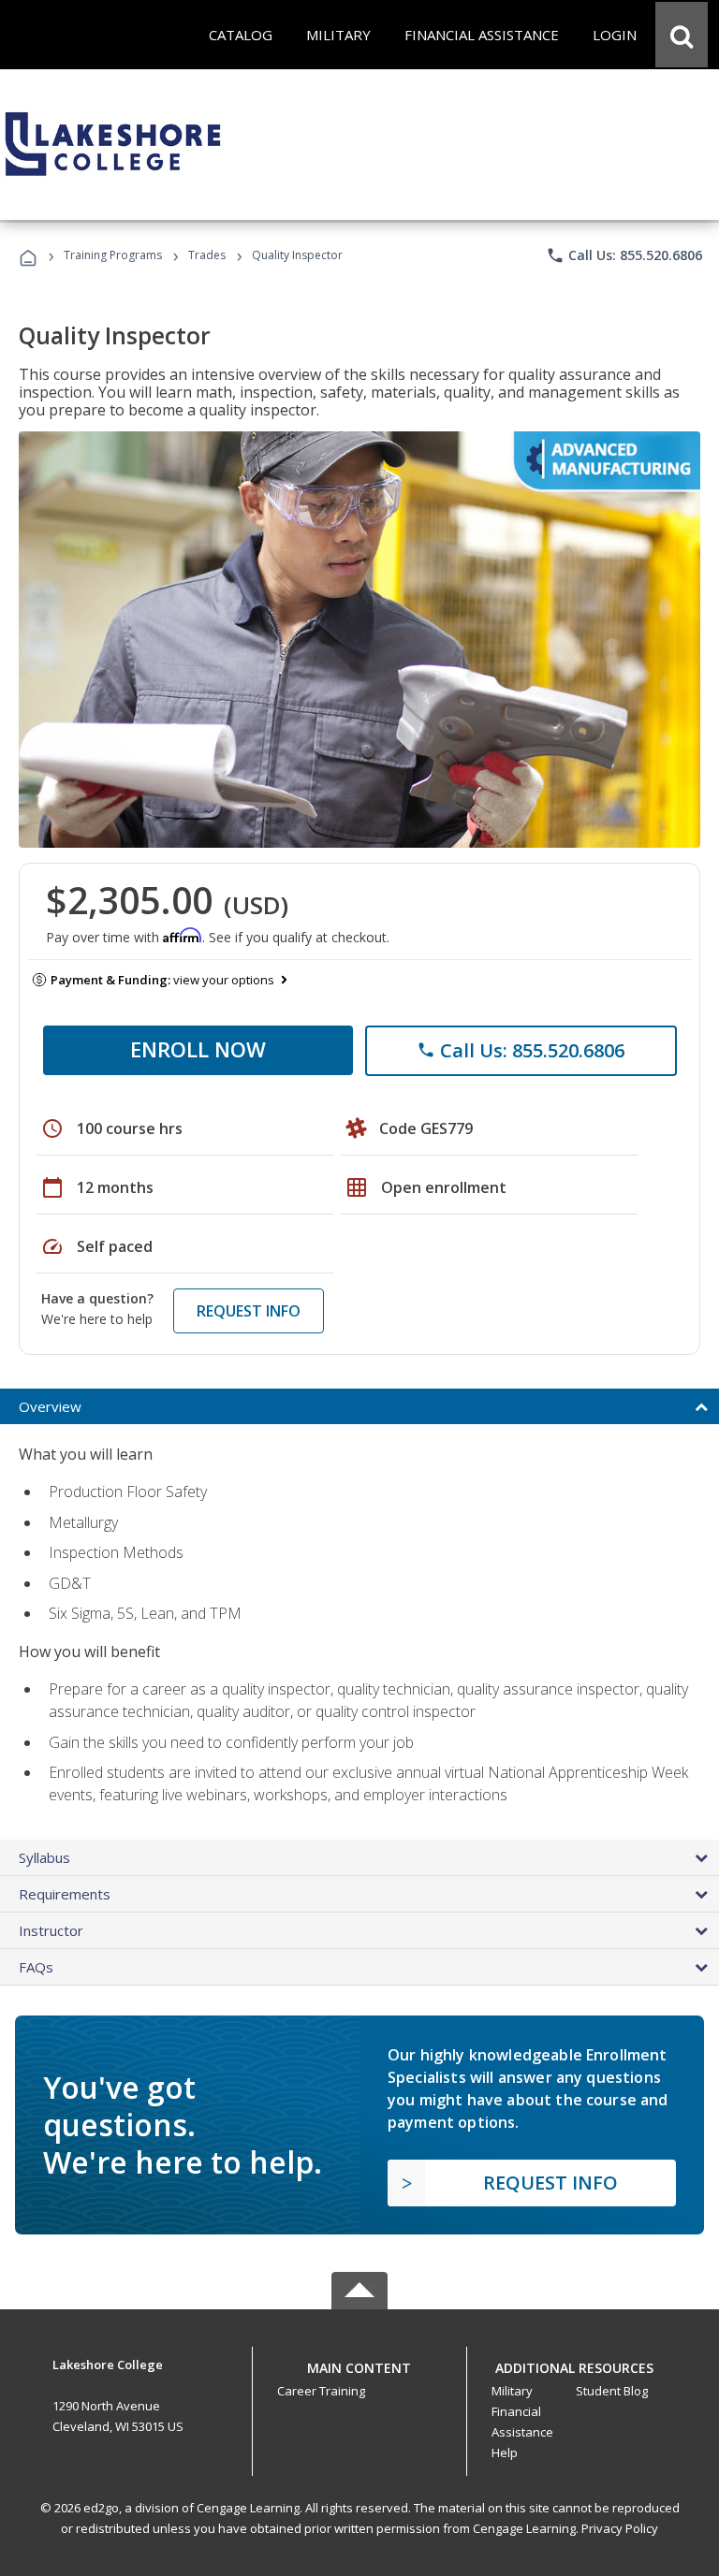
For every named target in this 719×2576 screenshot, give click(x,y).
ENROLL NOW (198, 1049)
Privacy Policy (620, 2528)
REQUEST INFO (249, 1311)
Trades (207, 255)
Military (512, 2391)
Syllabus (44, 1857)
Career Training (321, 2391)
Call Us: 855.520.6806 (624, 255)
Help (505, 2452)
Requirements (65, 1894)
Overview (50, 1406)
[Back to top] (359, 2364)
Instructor (51, 1930)
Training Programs (113, 255)
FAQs (36, 1967)
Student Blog (612, 2391)
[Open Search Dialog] (682, 35)
